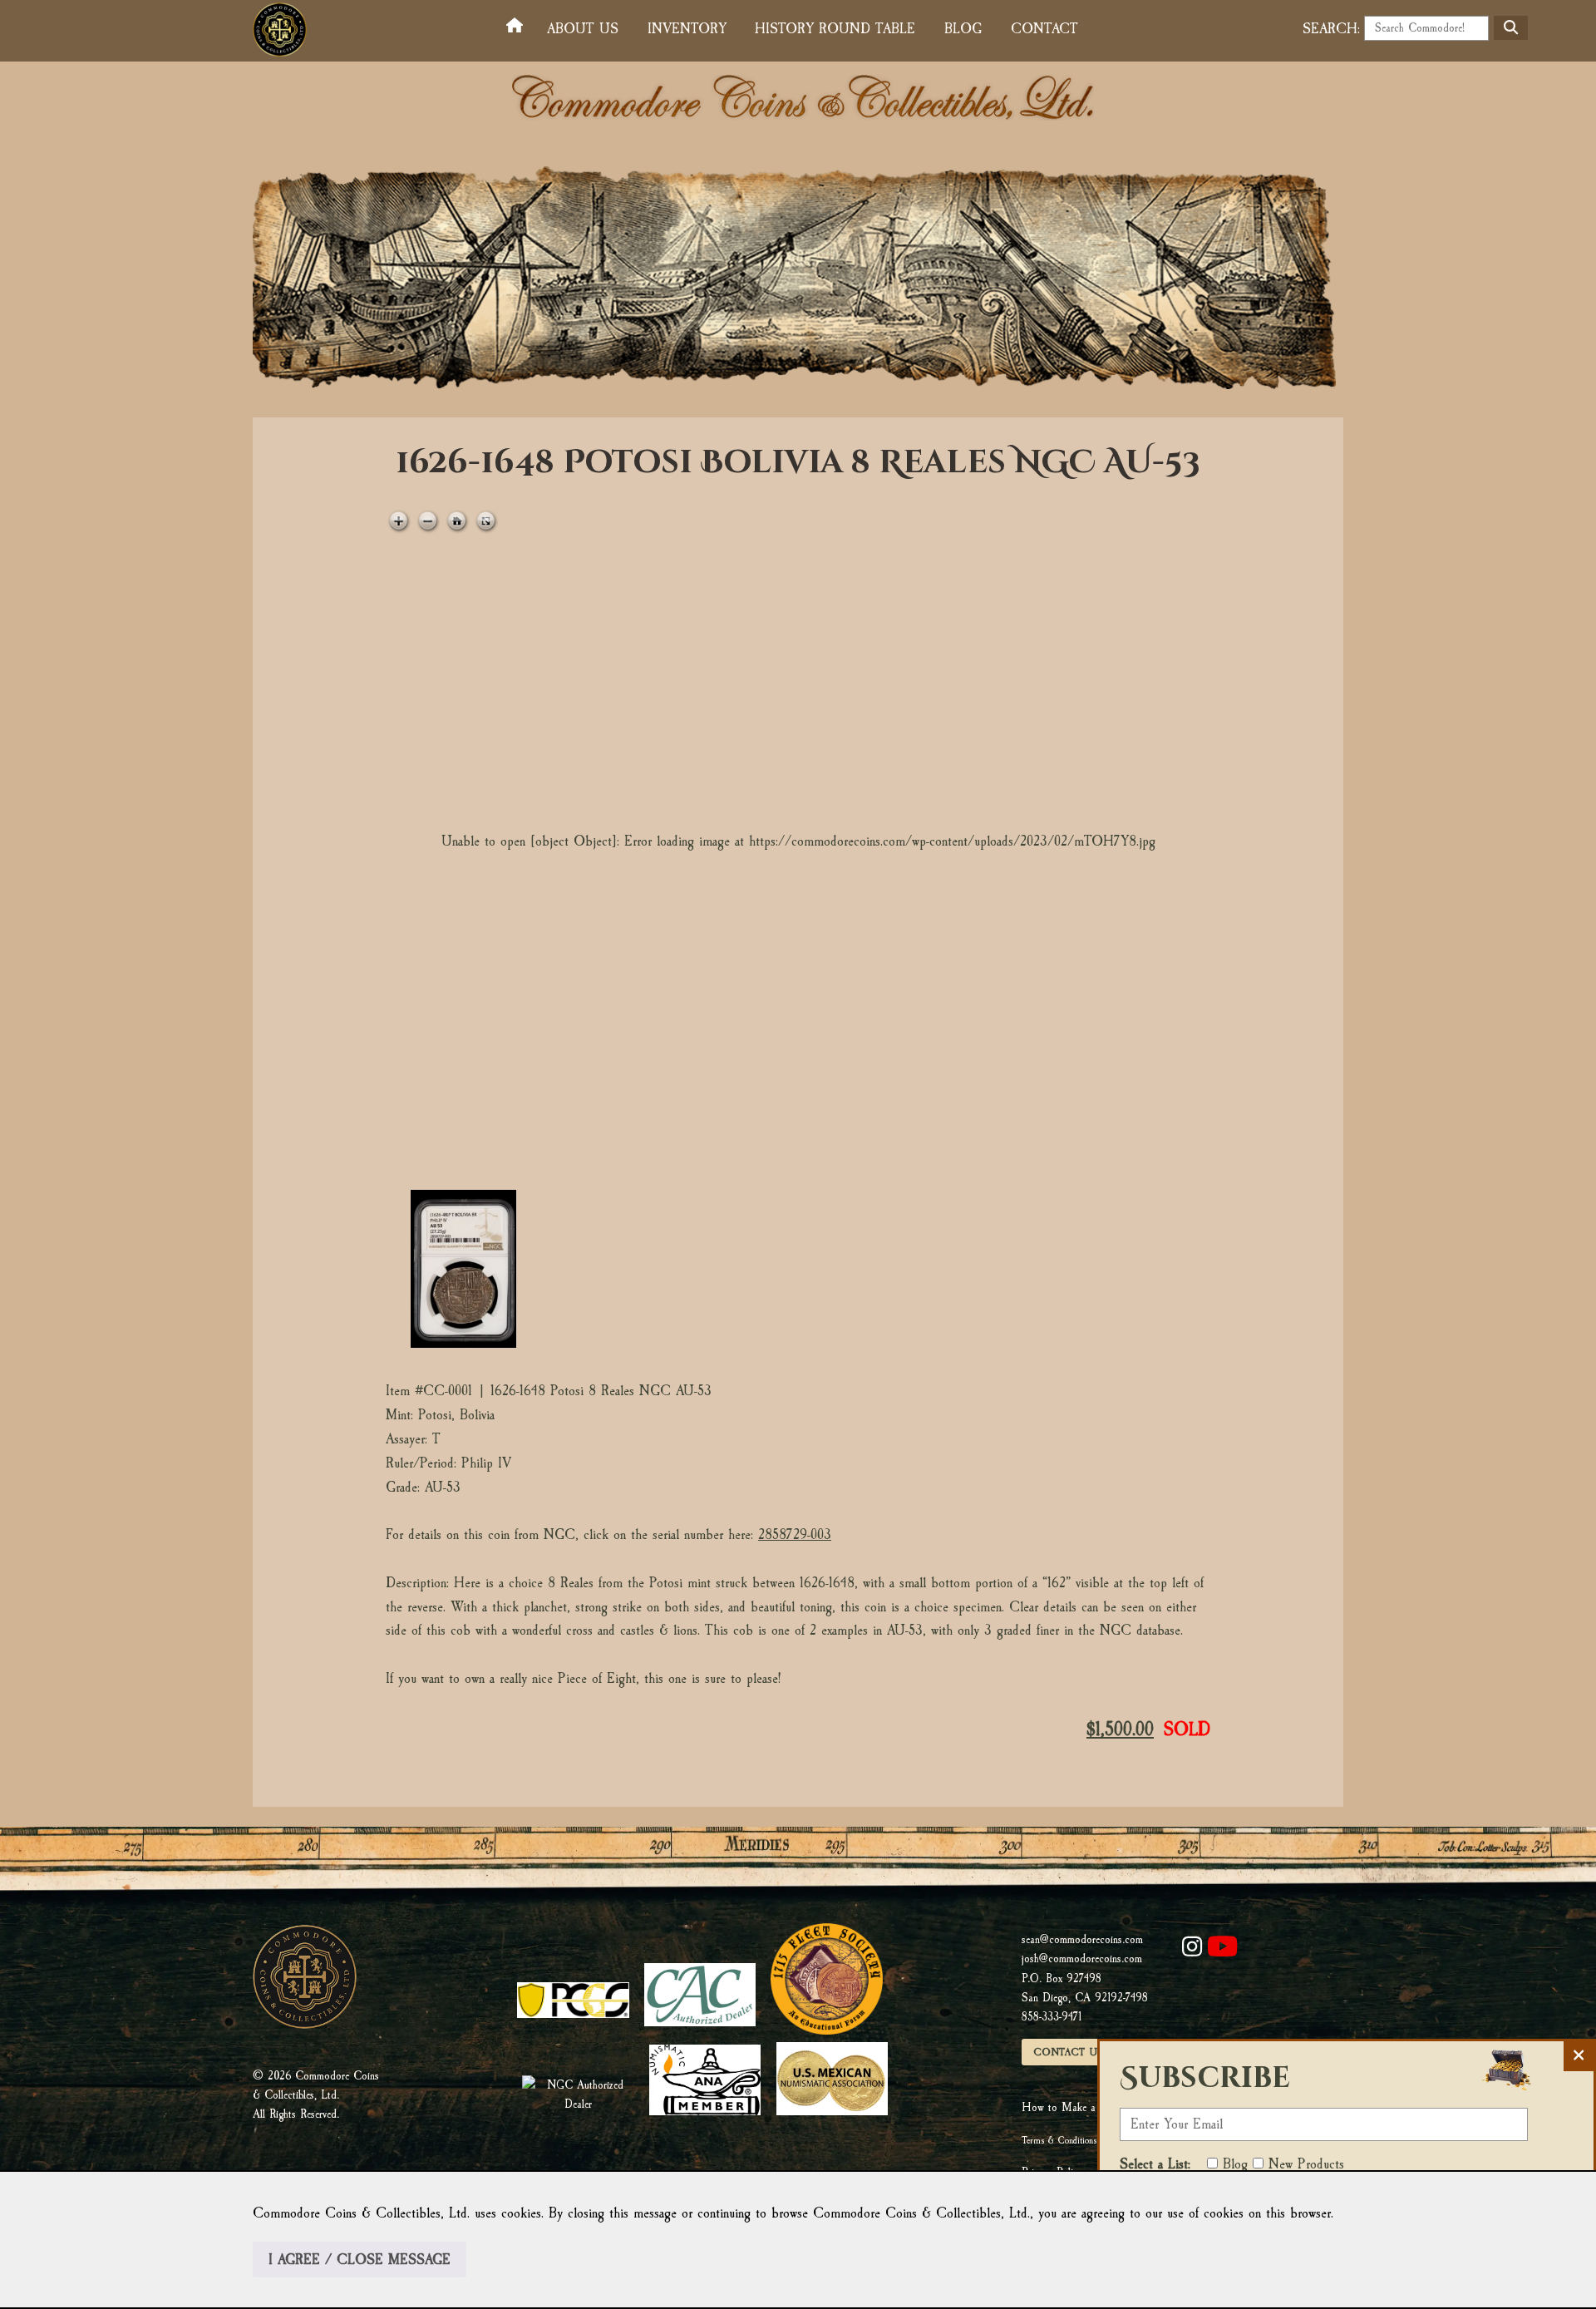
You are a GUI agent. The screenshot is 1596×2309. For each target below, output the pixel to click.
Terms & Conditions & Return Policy (1089, 2140)
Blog (963, 29)
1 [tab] (463, 1269)
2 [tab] (604, 1269)
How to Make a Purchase (1080, 2107)
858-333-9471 (1052, 2017)
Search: (1331, 29)
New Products (1306, 2164)
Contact (1044, 29)
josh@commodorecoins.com (1082, 1959)
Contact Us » (1073, 2052)
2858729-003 (795, 1534)
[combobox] (1426, 28)
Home (518, 26)
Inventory (687, 29)
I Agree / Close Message (360, 2260)
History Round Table (835, 29)
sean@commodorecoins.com (1082, 1939)
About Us (583, 29)
